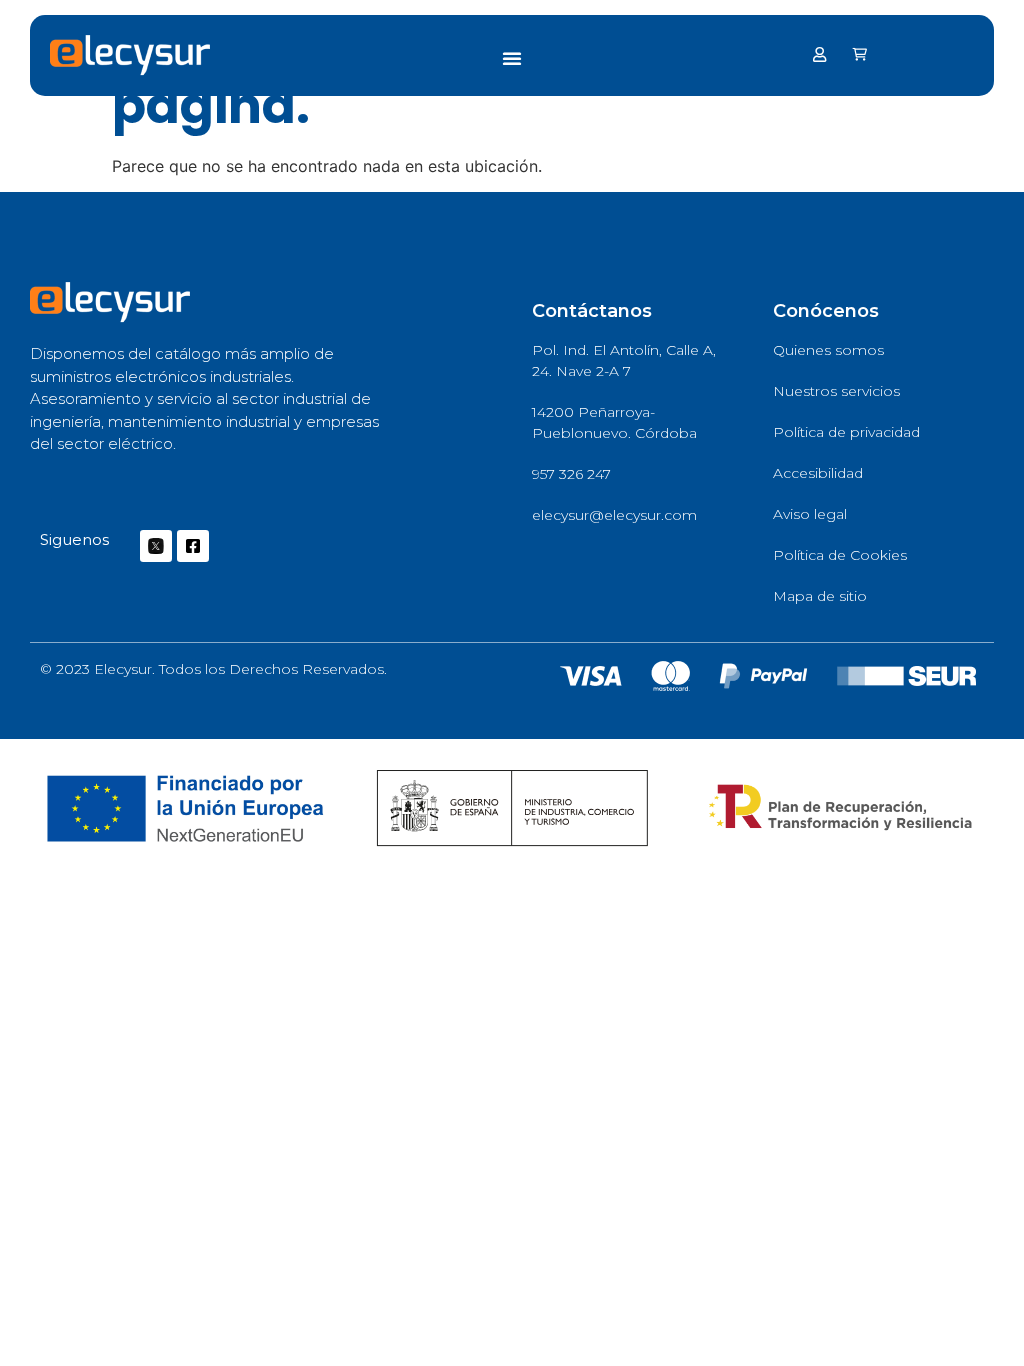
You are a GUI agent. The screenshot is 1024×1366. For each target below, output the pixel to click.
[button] (512, 58)
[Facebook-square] (193, 546)
